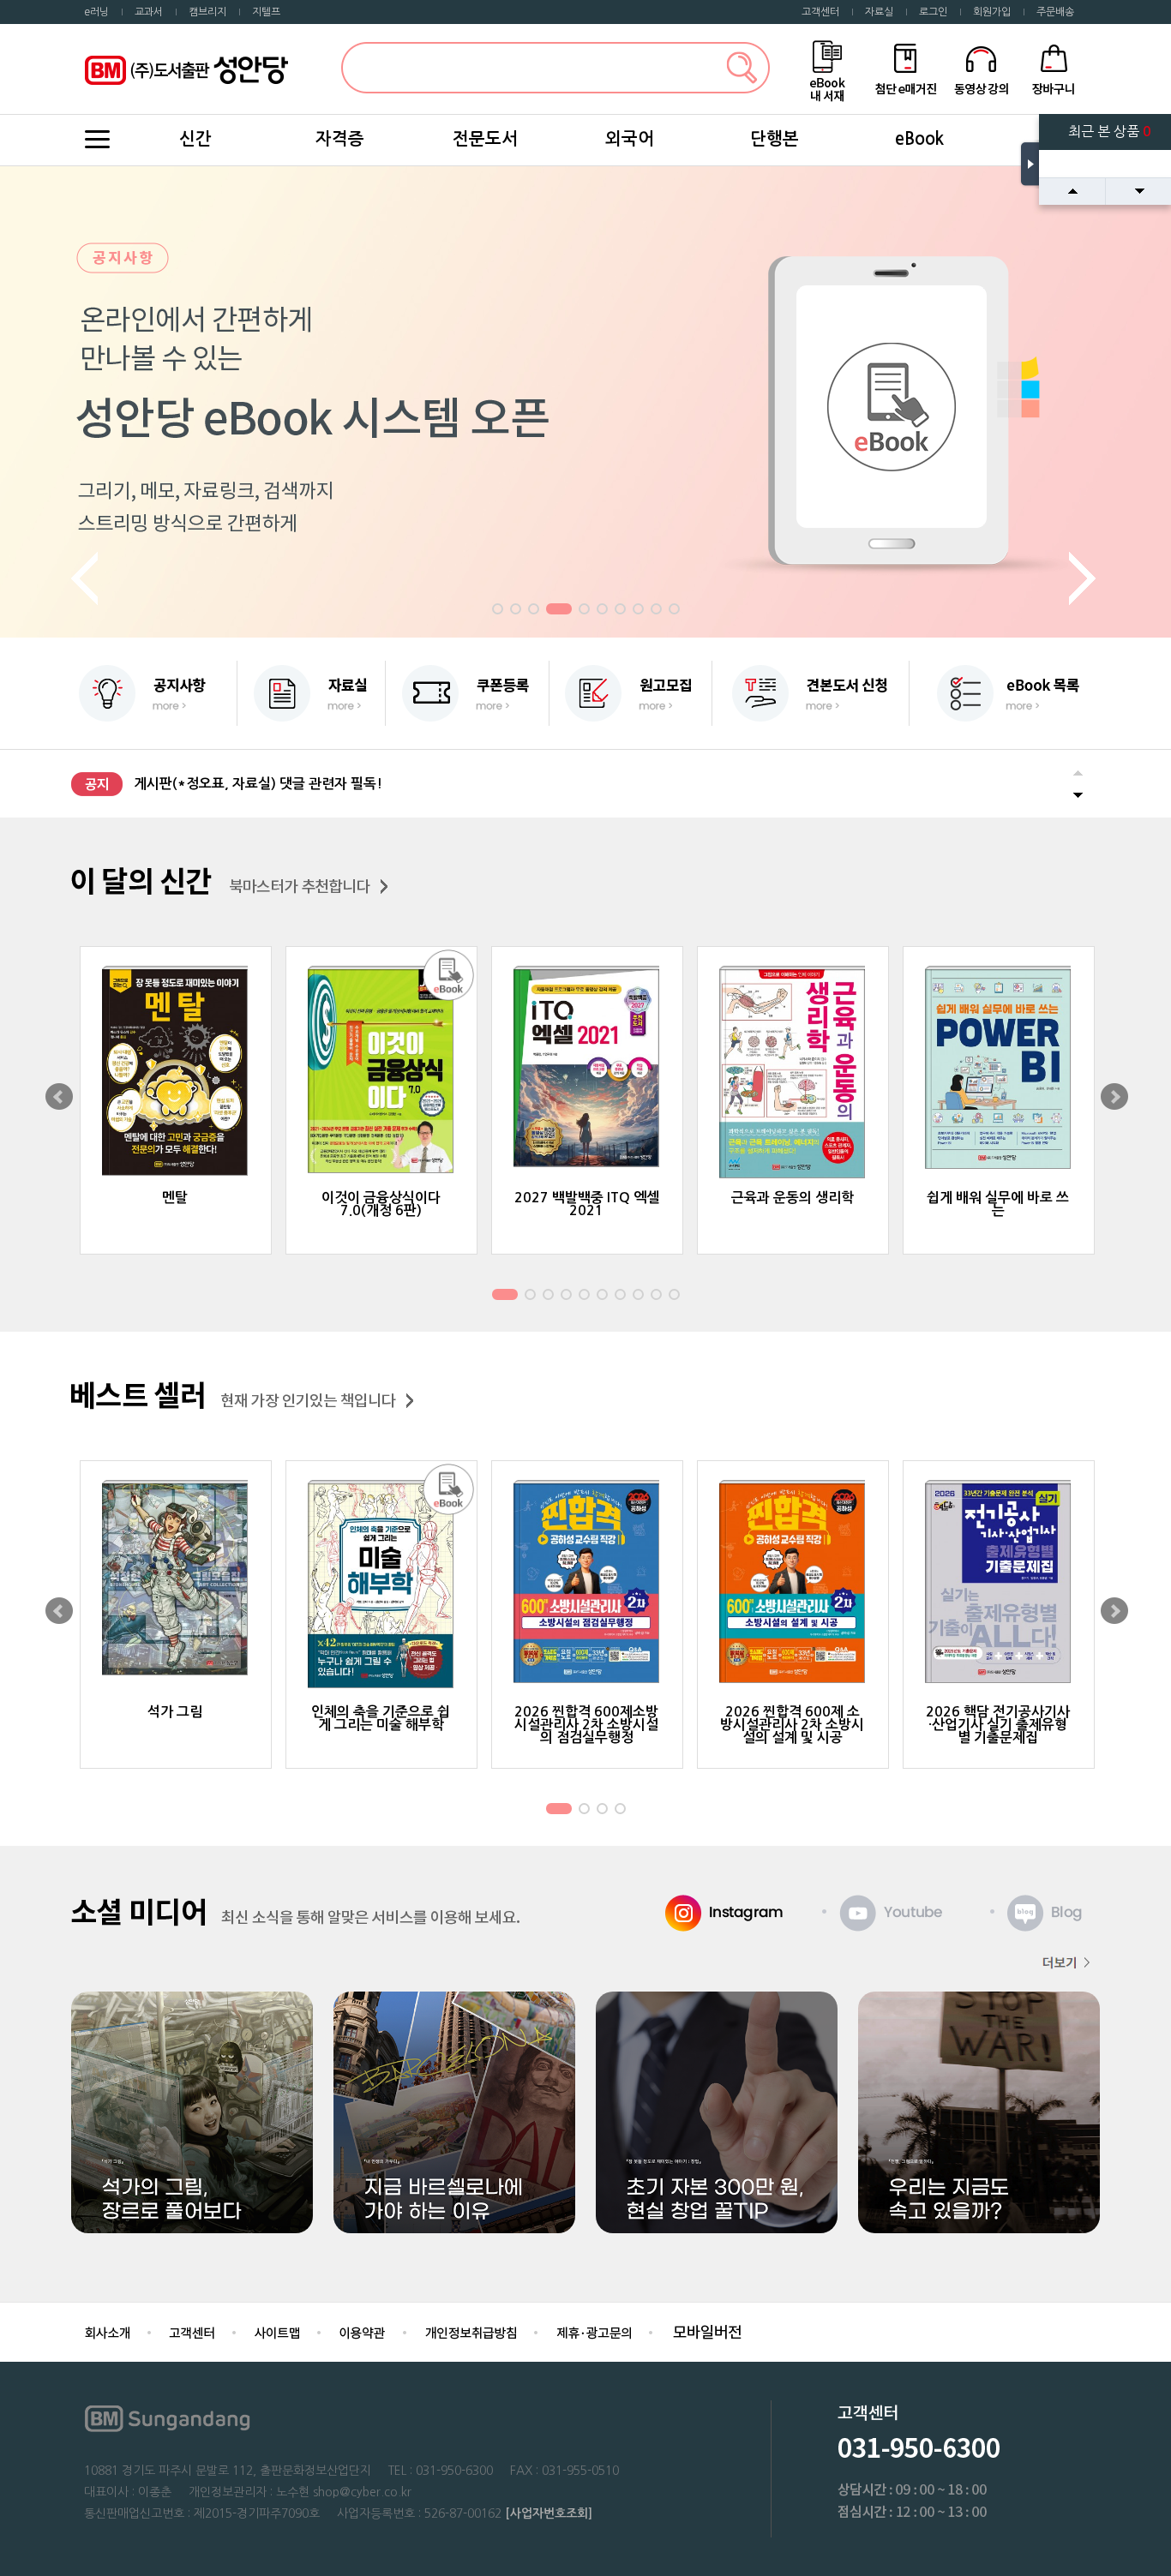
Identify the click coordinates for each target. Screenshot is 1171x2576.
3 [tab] (533, 611)
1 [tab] (497, 611)
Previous (87, 579)
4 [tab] (559, 611)
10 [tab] (675, 611)
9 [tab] (656, 611)
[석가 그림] (176, 1579)
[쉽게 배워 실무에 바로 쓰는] (999, 1069)
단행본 (775, 139)
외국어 (630, 139)
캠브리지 (207, 12)
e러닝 (96, 12)
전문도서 (485, 139)
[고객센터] (192, 2331)
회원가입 (992, 12)
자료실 (879, 12)
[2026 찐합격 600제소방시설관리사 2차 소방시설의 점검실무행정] (587, 1583)
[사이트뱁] (277, 2331)
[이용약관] (362, 2331)
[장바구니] (1054, 68)
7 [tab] (620, 611)
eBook (919, 139)
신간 (195, 139)
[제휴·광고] (594, 2331)
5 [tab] (584, 611)
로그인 (933, 12)
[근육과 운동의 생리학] (793, 1074)
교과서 (149, 12)
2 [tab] (515, 611)
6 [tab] (602, 611)
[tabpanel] (585, 402)
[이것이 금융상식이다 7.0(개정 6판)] (381, 1071)
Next (1084, 579)
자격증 (340, 139)
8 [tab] (638, 611)
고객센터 (820, 12)
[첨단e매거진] (905, 68)
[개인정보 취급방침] (471, 2331)
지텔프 (266, 12)
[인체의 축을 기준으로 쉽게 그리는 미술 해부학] (381, 1586)
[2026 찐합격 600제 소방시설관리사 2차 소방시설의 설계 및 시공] (793, 1583)
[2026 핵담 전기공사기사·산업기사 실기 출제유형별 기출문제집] (999, 1583)
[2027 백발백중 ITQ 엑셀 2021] (587, 1068)
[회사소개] (107, 2331)
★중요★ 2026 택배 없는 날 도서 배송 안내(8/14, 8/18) (299, 784)
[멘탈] (176, 1072)
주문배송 (1055, 12)
